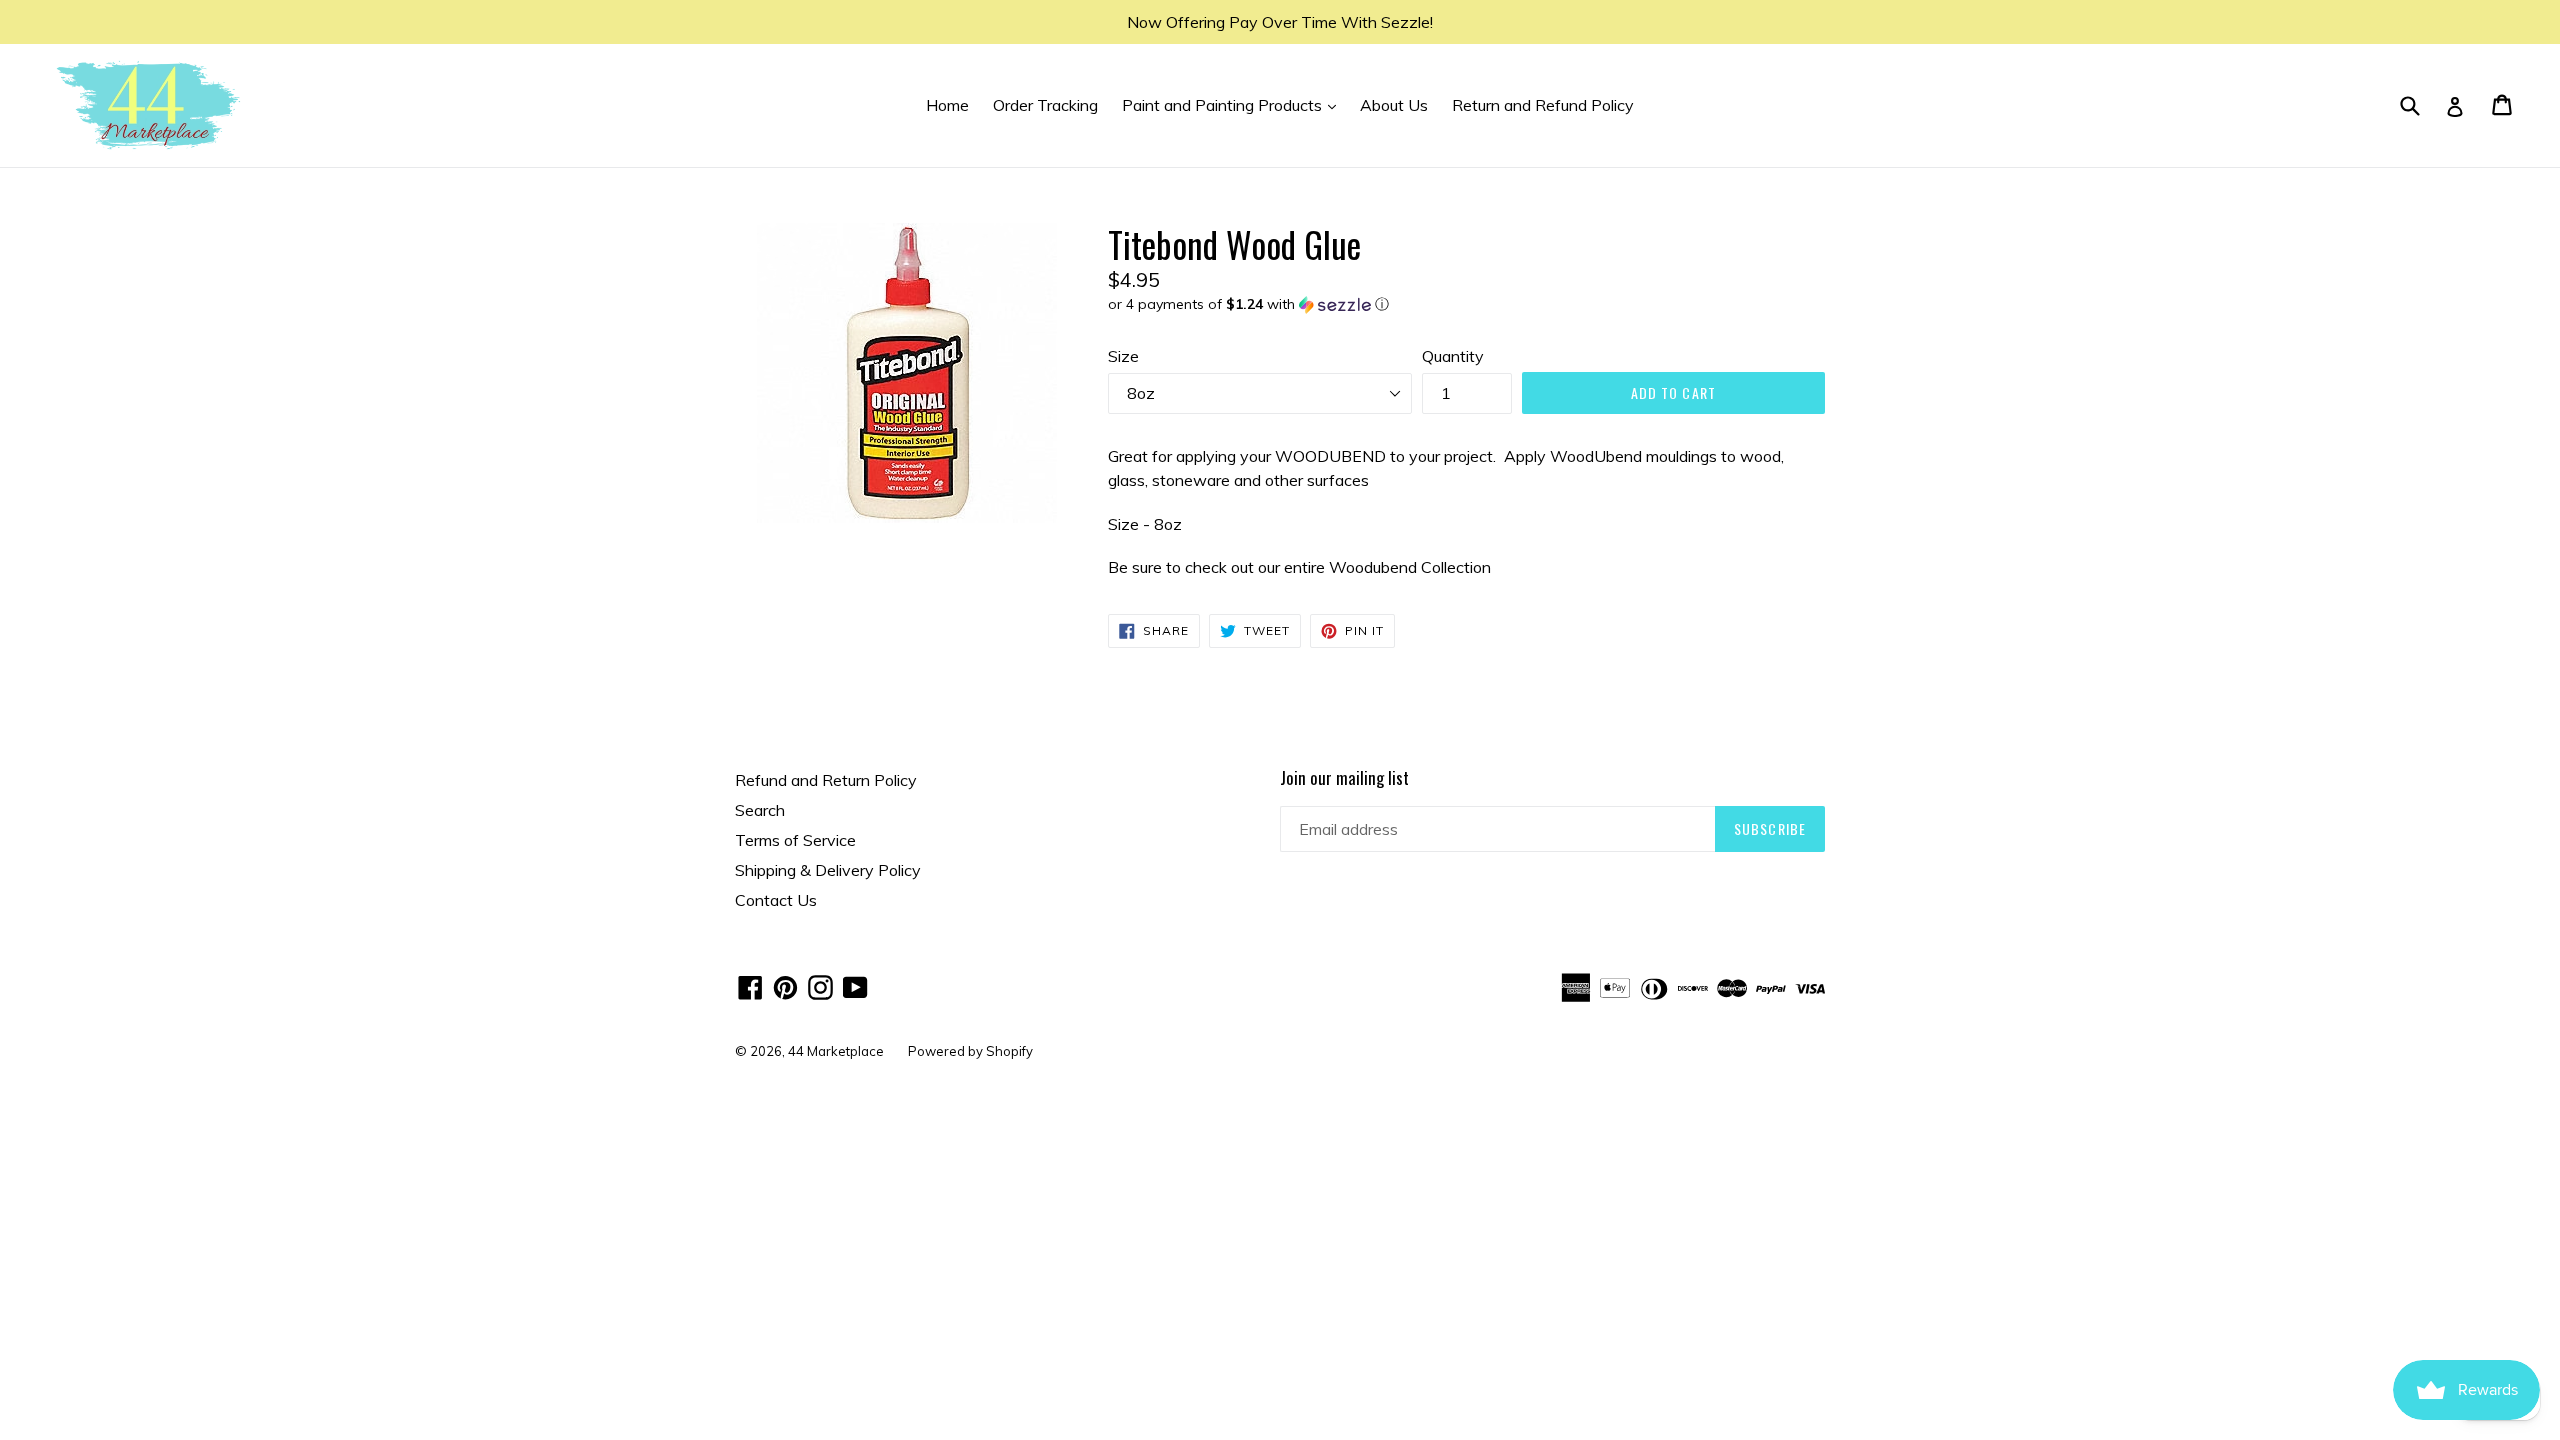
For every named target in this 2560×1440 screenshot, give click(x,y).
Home (947, 105)
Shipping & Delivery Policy (828, 870)
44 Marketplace (836, 1051)
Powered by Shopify (970, 1051)
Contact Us (776, 900)
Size (1123, 356)
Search (760, 810)
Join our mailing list (1344, 778)
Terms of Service (795, 840)
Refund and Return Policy (826, 780)
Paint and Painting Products (1234, 104)
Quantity (1453, 356)
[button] (1466, 304)
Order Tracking (1045, 105)
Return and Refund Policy (1543, 105)
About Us (1394, 105)
